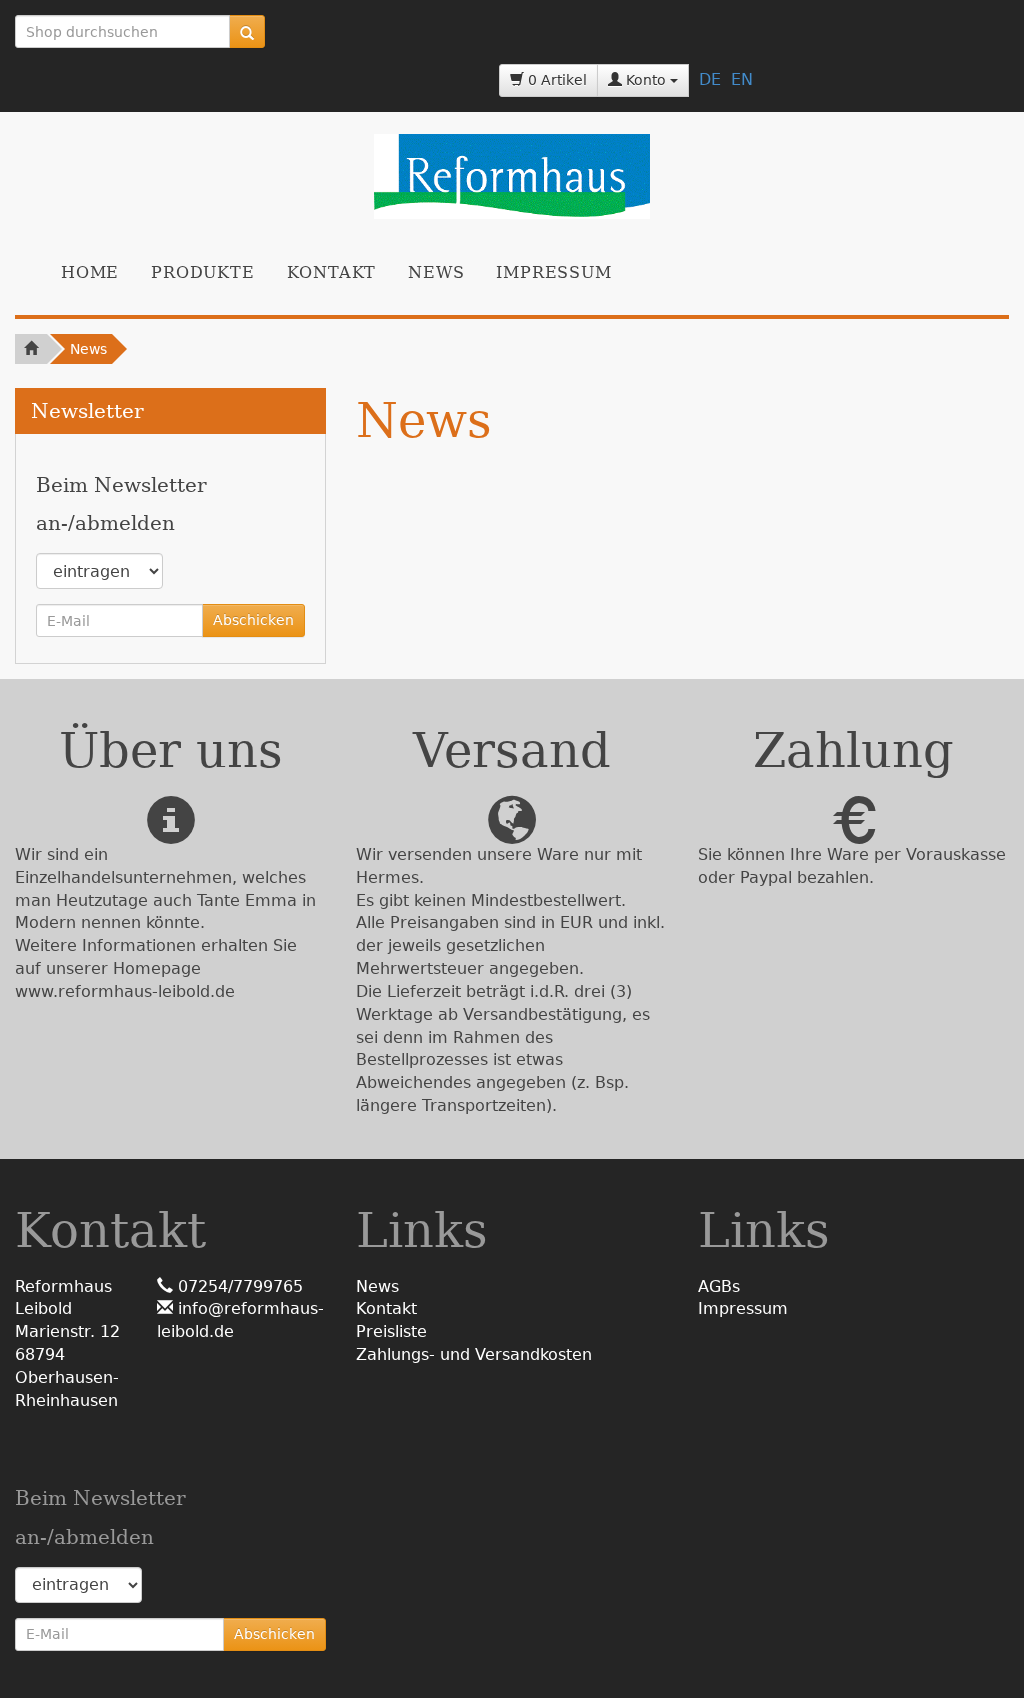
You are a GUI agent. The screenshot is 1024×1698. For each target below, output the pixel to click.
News (436, 272)
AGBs (719, 1286)
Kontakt (332, 272)
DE (710, 79)
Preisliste (391, 1331)
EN (742, 79)
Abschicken (253, 620)
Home (90, 272)
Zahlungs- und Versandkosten (474, 1354)
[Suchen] (247, 31)
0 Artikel (555, 80)
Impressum (553, 272)
